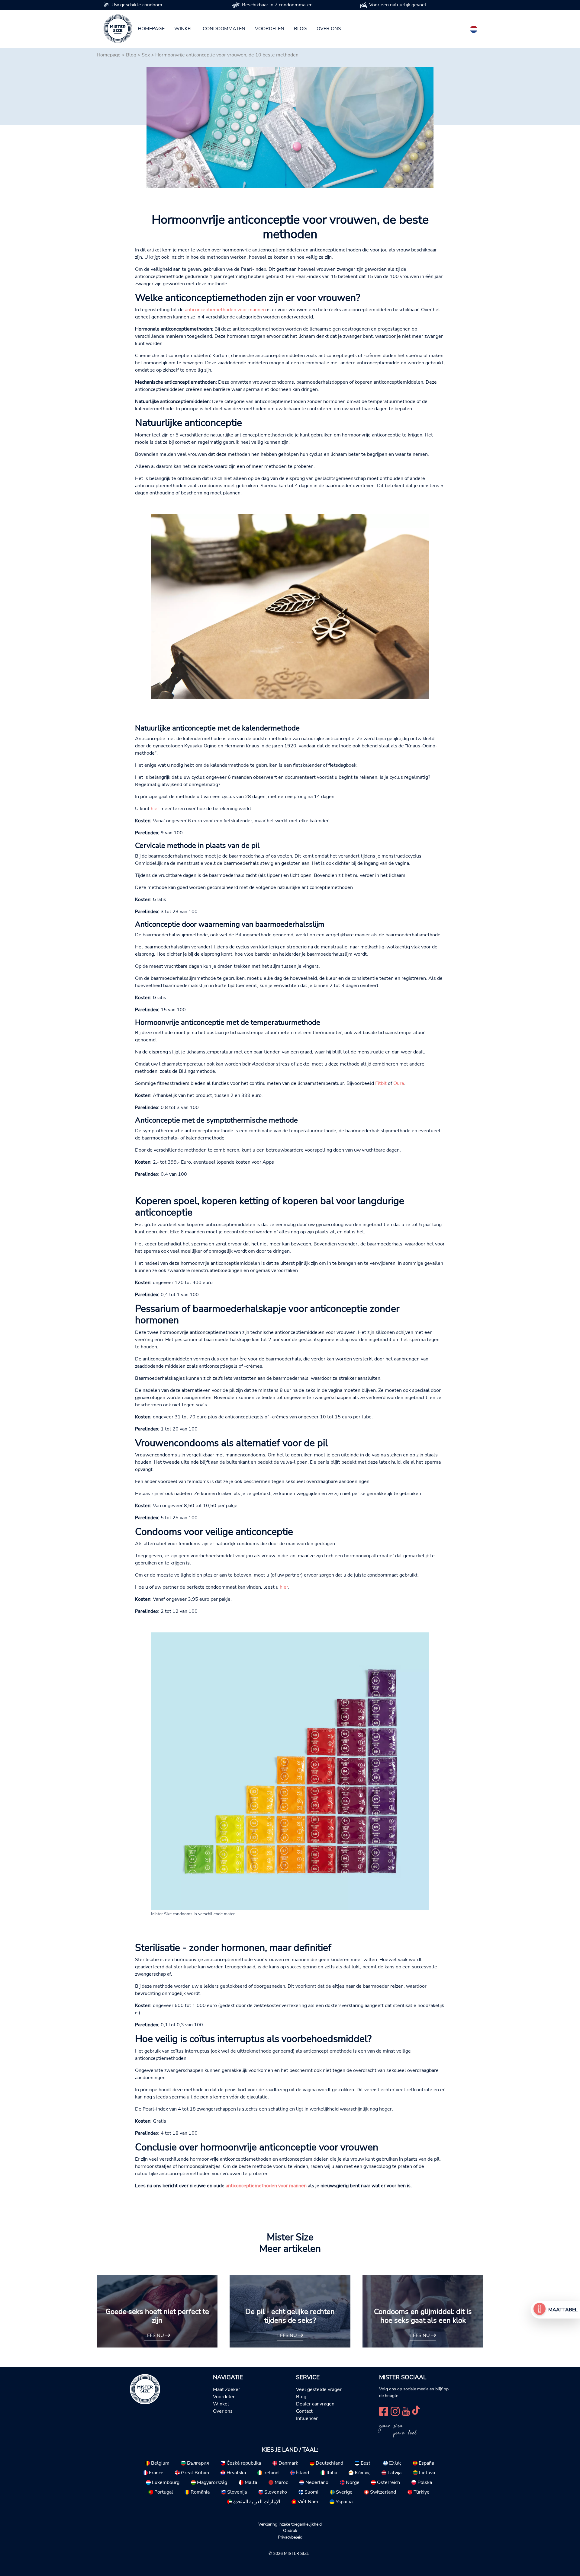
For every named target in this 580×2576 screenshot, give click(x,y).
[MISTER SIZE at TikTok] (416, 2411)
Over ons (329, 29)
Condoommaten (224, 29)
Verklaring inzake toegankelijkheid (290, 2524)
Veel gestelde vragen (319, 2389)
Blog (300, 29)
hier (155, 809)
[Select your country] (474, 28)
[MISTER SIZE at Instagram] (395, 2411)
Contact (304, 2411)
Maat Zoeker (227, 2389)
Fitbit (381, 1083)
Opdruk (290, 2530)
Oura (399, 1083)
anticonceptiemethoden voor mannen (225, 310)
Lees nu (155, 2335)
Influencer (307, 2418)
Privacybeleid (290, 2537)
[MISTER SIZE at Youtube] (406, 2411)
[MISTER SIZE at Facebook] (384, 2411)
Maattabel (563, 2310)
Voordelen (270, 29)
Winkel (184, 29)
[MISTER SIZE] (145, 2389)
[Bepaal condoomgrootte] (540, 2310)
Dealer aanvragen (315, 2404)
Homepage (151, 29)
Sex (146, 55)
